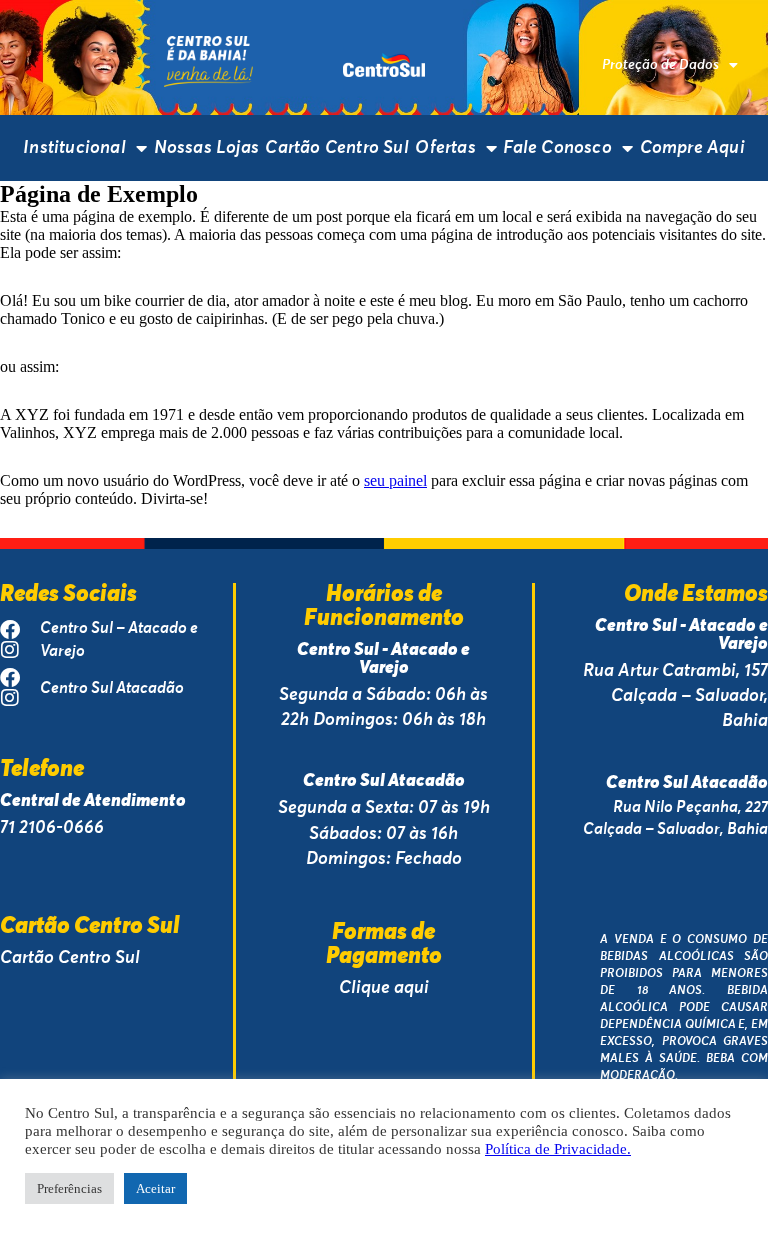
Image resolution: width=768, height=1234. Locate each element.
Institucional (74, 147)
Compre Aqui (692, 147)
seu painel (395, 480)
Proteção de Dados (660, 65)
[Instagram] (10, 650)
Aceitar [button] (155, 1188)
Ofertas (445, 147)
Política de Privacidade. (558, 1149)
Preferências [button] (69, 1188)
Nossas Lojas (206, 147)
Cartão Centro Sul (336, 147)
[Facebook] (10, 630)
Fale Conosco (557, 147)
